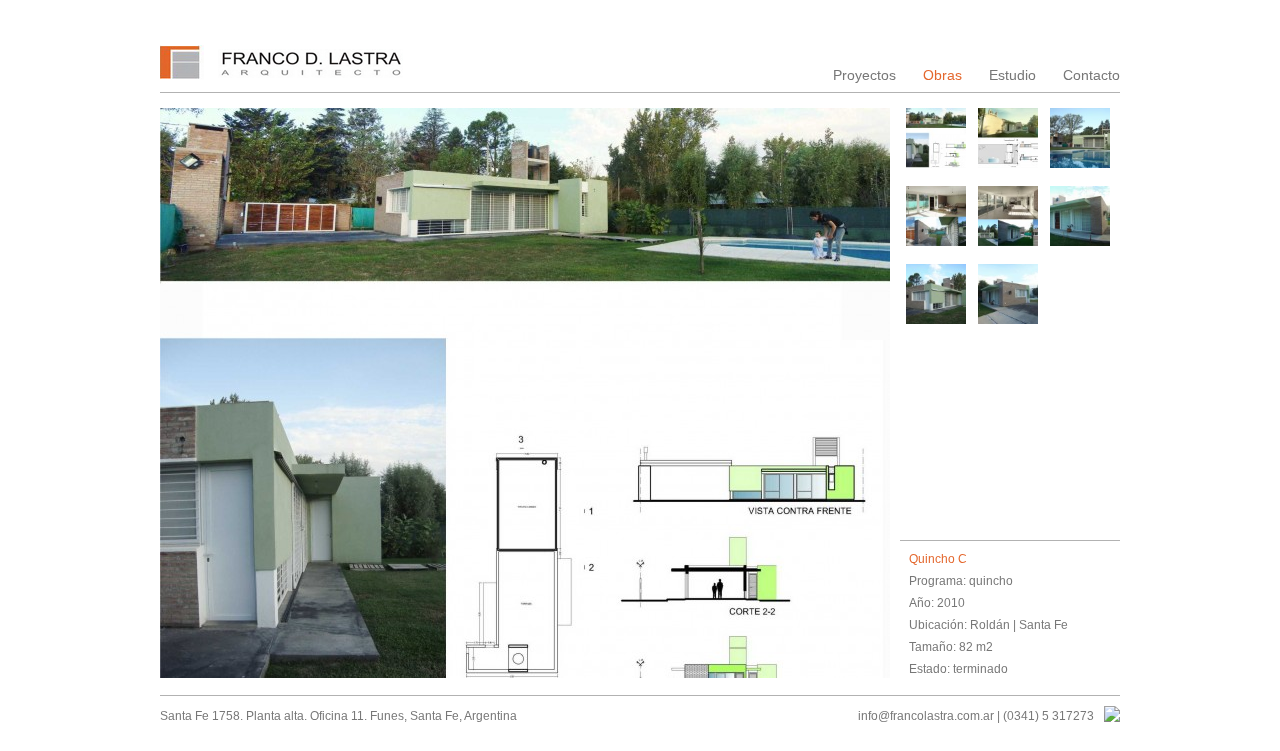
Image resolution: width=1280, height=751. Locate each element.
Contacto (1091, 75)
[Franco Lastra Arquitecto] (282, 68)
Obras (942, 75)
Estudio (1012, 75)
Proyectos (864, 75)
